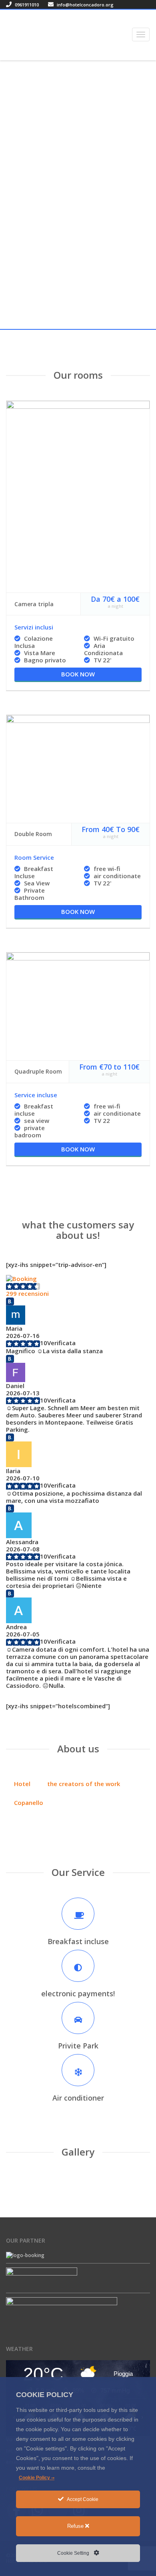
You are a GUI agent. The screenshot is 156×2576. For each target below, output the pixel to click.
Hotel (22, 1784)
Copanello (29, 1803)
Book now (78, 674)
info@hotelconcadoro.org (85, 5)
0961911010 (26, 5)
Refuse (76, 2526)
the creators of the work (84, 1784)
